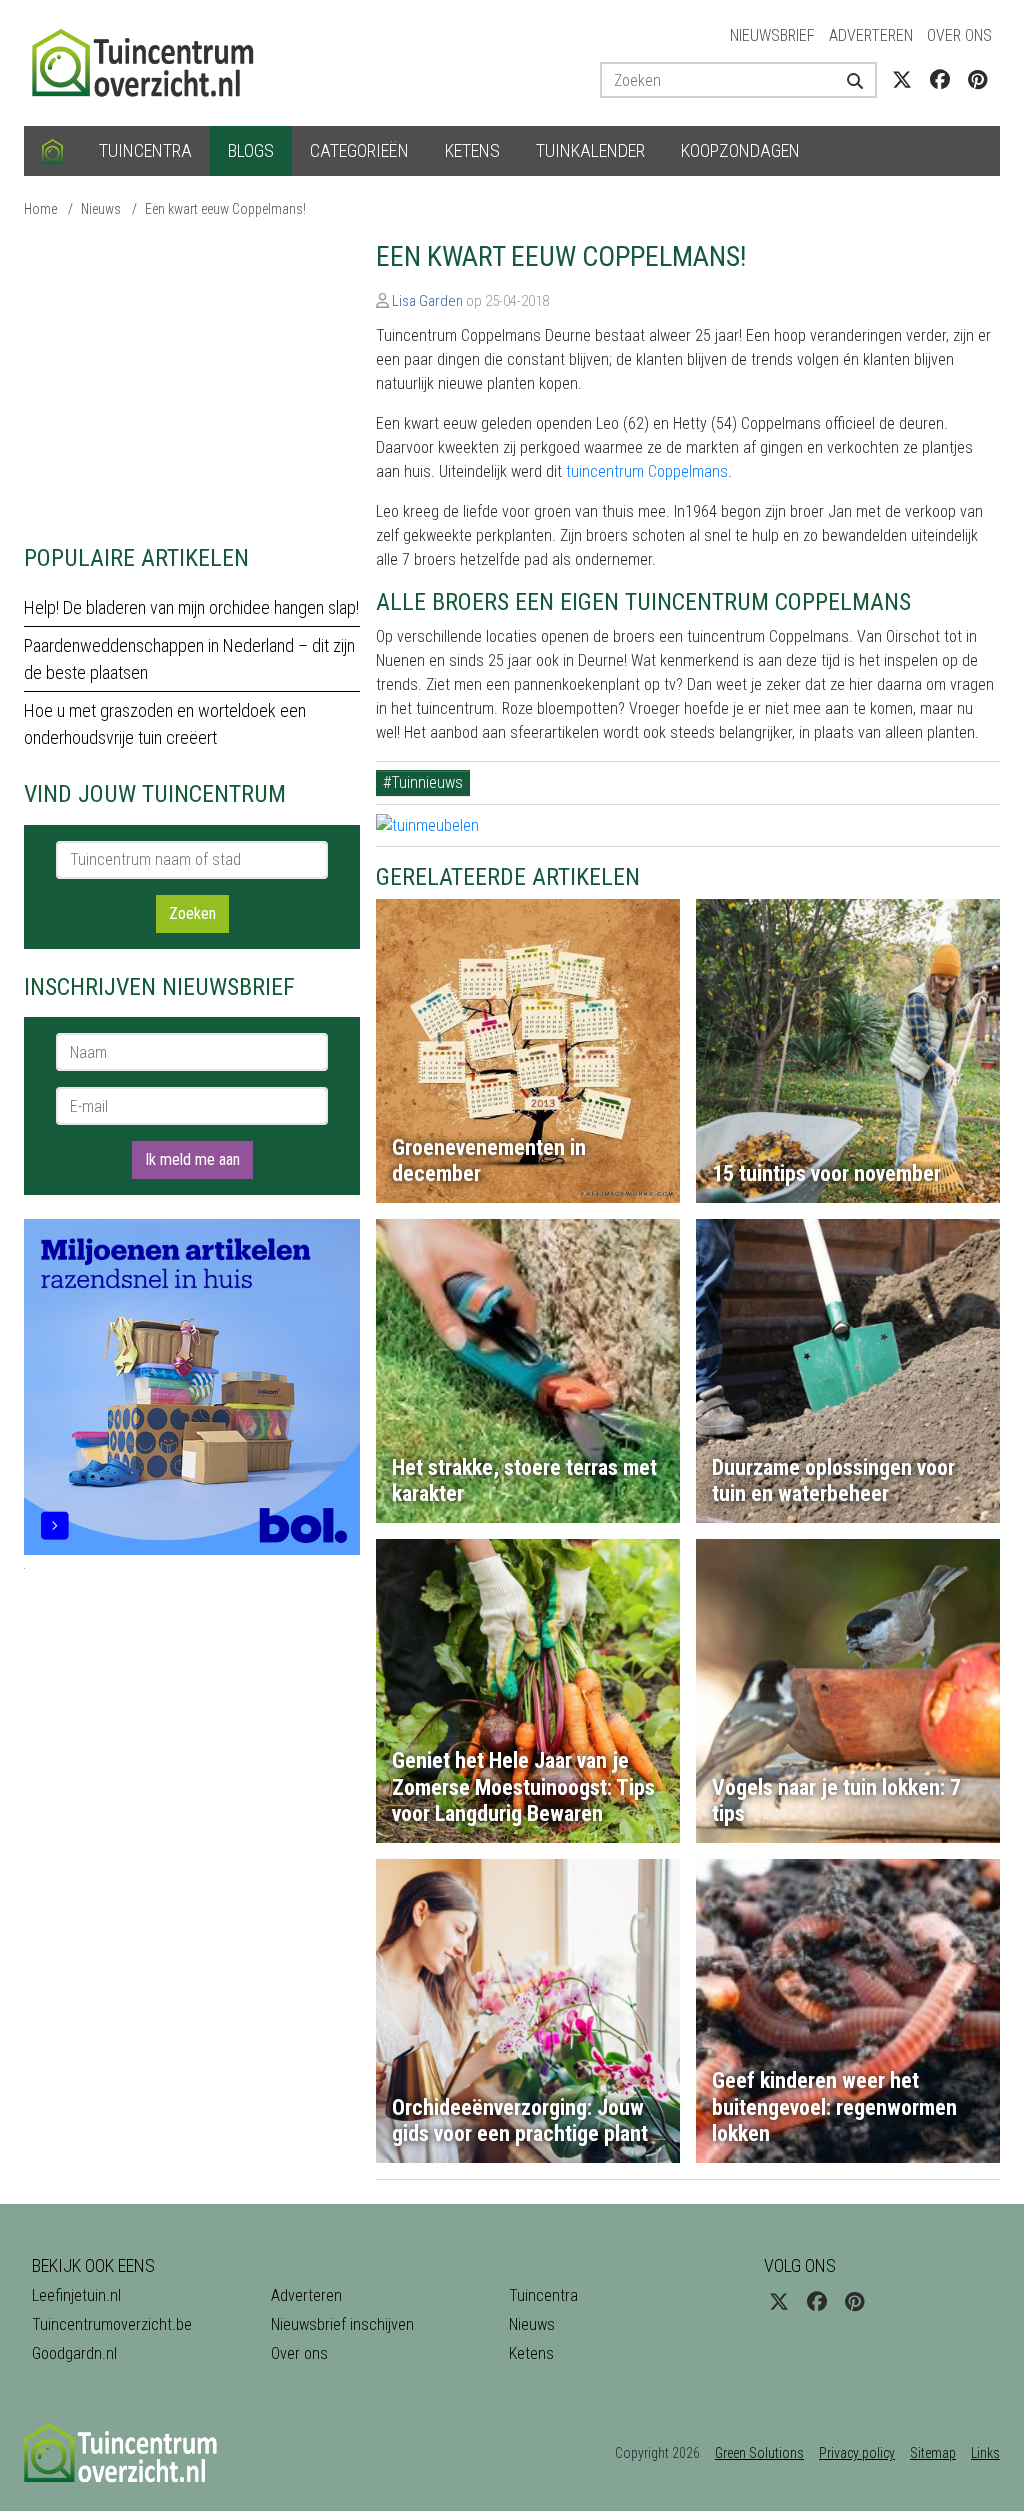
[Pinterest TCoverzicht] (977, 80)
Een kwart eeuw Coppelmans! (225, 209)
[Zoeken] (854, 80)
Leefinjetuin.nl (76, 2295)
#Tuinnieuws (423, 782)
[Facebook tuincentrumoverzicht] (940, 80)
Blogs (251, 150)
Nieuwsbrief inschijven (342, 2324)
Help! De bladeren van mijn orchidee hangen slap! (191, 607)
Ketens (472, 150)
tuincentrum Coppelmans (647, 471)
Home (40, 209)
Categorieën (359, 150)
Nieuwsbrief (772, 35)
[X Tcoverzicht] (902, 80)
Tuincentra (145, 150)
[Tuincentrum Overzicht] (152, 61)
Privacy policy (857, 2453)
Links (985, 2453)
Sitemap (933, 2453)
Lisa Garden (427, 301)
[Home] (52, 151)
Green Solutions (759, 2453)
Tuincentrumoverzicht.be (112, 2324)
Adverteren (871, 35)
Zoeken (192, 913)
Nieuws (101, 209)
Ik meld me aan (192, 1159)
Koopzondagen (740, 150)
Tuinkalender (590, 150)
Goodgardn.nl (74, 2353)
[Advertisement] (192, 380)
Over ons (959, 35)
